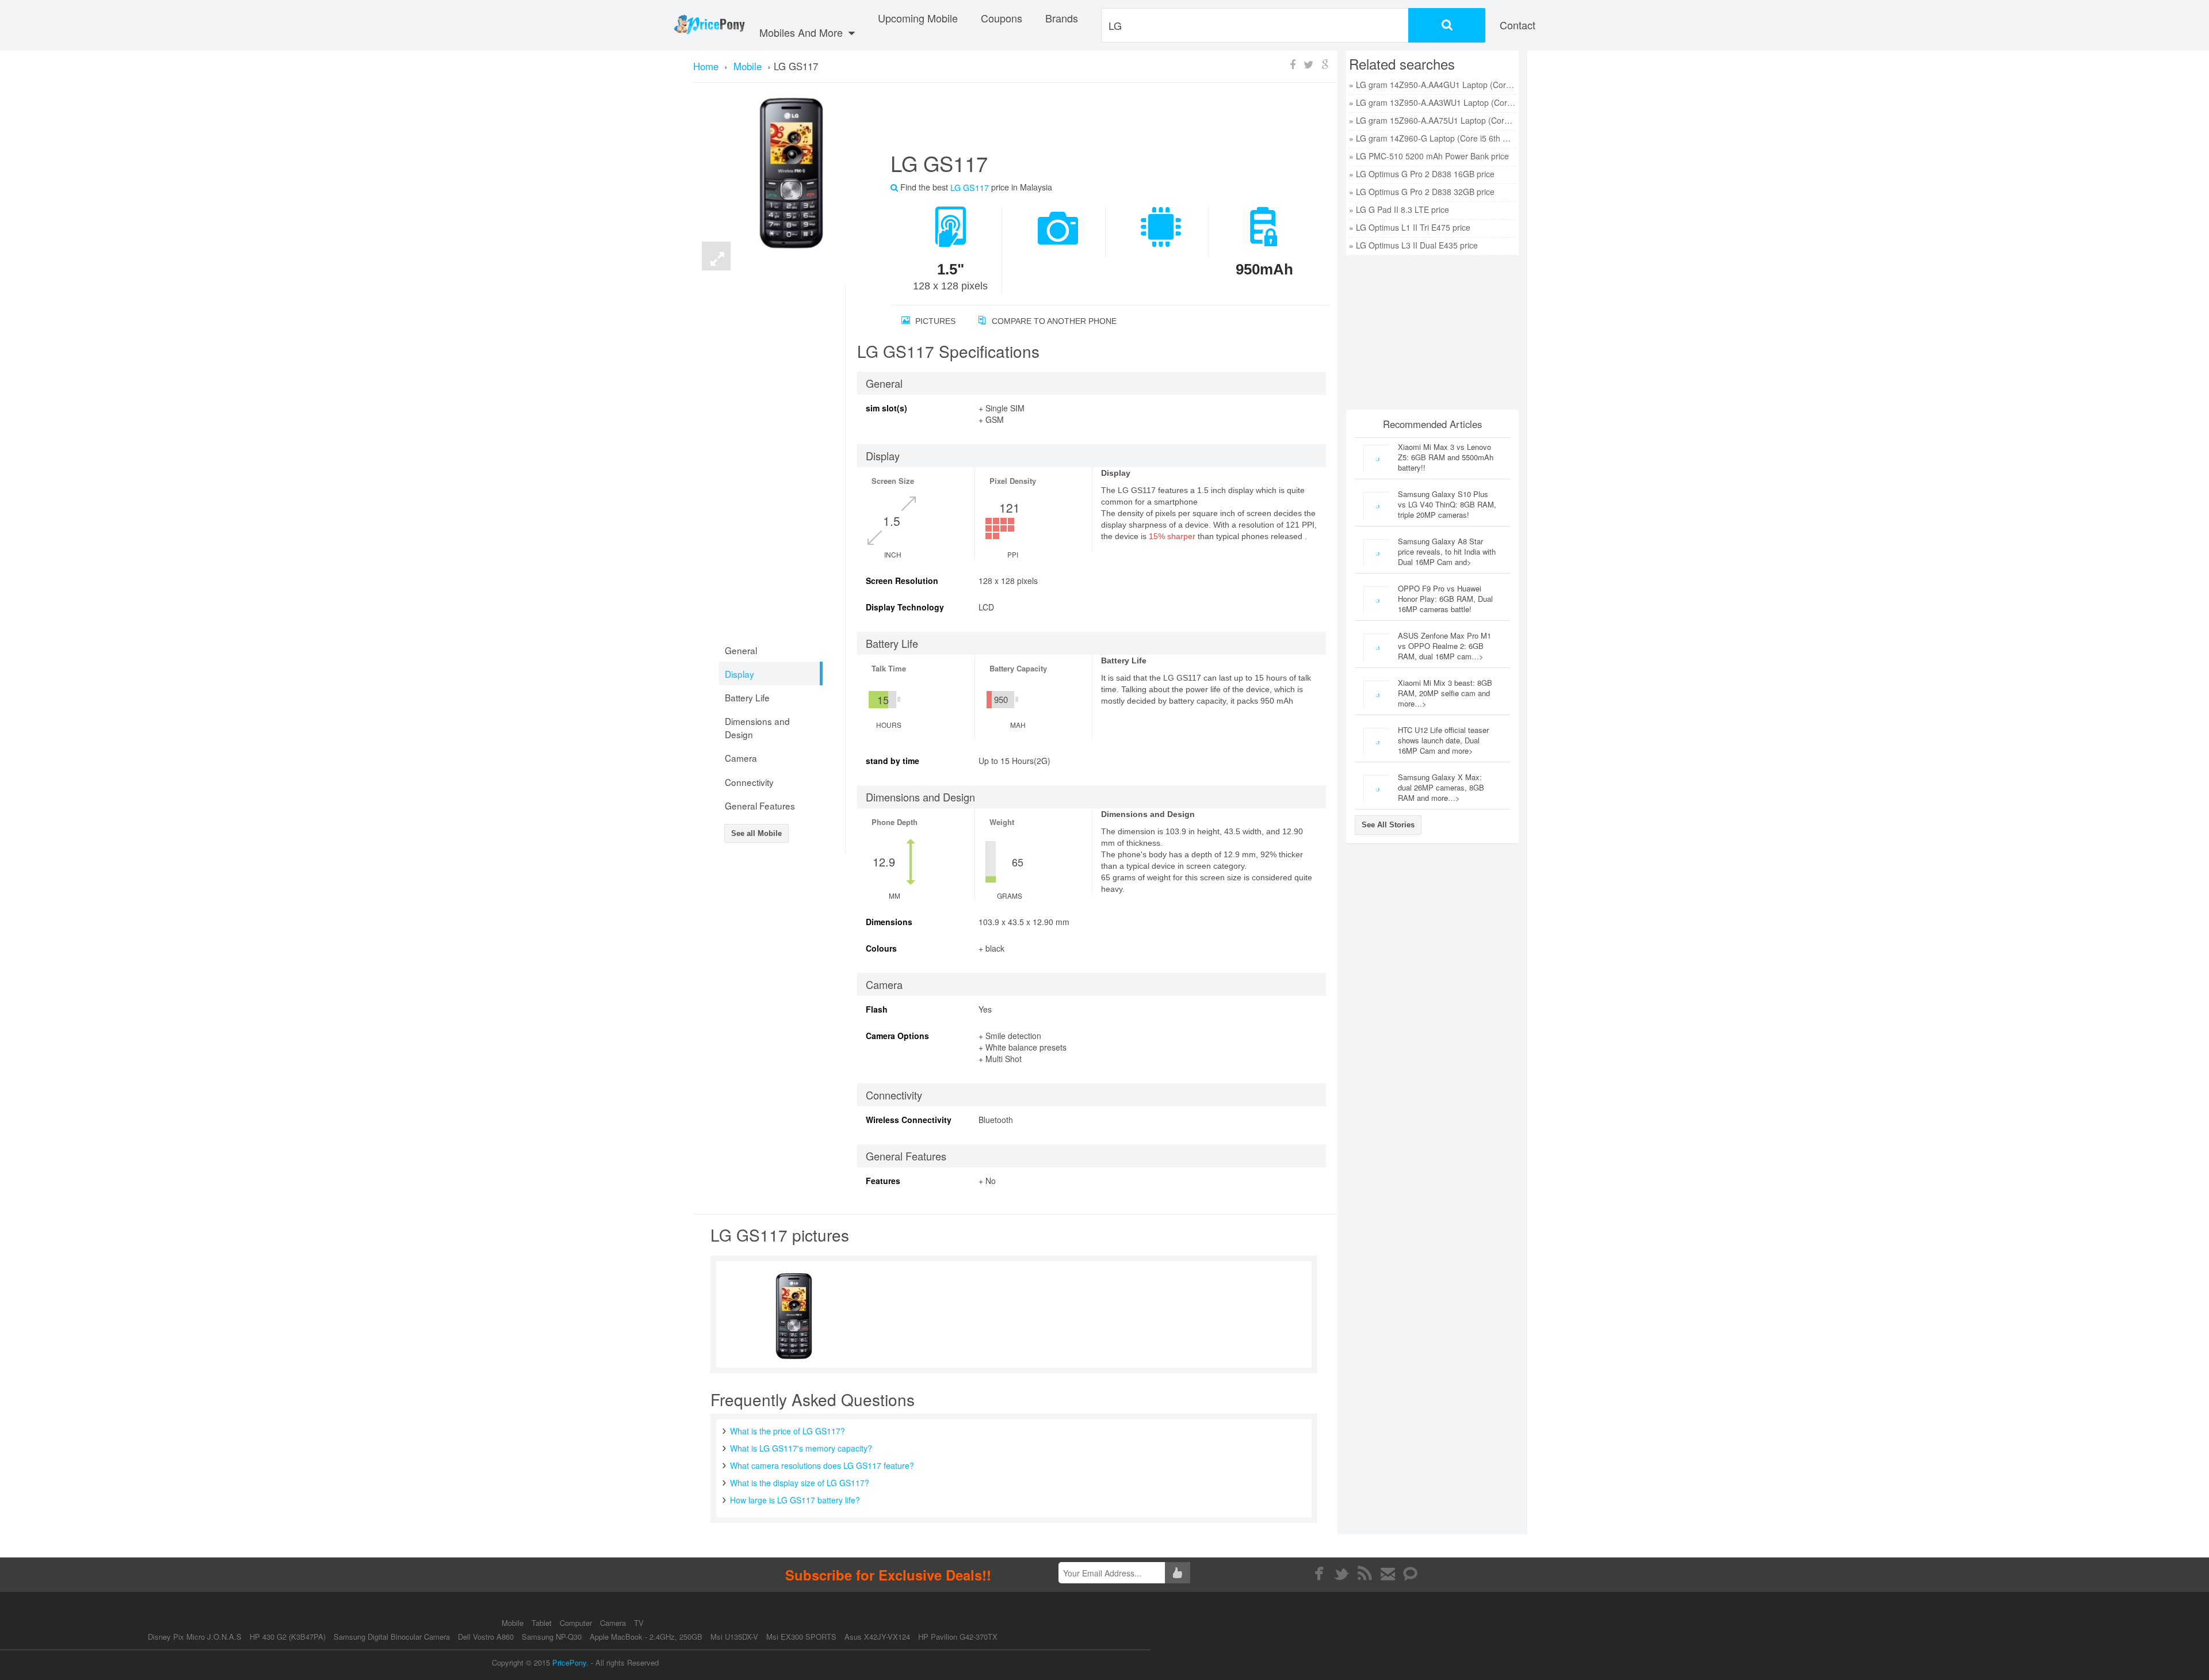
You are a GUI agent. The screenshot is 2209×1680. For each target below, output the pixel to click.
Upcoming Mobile (918, 18)
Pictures (934, 321)
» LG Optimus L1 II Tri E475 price (1410, 227)
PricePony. (570, 1662)
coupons (1002, 18)
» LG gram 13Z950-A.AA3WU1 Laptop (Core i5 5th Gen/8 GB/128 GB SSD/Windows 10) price (1432, 102)
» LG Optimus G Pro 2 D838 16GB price (1422, 174)
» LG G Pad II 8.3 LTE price (1399, 209)
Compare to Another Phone (1053, 321)
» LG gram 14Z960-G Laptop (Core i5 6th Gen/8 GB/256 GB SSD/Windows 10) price (1432, 138)
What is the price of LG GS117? (788, 1431)
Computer (577, 1623)
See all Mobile (756, 833)
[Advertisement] (1096, 121)
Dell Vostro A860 (486, 1637)
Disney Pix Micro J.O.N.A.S (195, 1637)
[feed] (1365, 1574)
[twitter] (1342, 1574)
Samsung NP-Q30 (552, 1637)
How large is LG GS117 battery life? (795, 1500)
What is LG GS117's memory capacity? (801, 1448)
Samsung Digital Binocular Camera (392, 1637)
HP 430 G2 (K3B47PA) (288, 1637)
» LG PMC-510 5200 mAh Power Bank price (1429, 156)
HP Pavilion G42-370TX (958, 1637)
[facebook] (1319, 1574)
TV (639, 1623)
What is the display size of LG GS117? (800, 1483)
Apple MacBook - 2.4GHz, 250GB (646, 1637)
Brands (1062, 18)
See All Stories (1388, 825)
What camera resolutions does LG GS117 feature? (822, 1465)
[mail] (1388, 1574)
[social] (1411, 1574)
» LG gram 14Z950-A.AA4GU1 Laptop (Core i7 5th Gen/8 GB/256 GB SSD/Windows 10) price (1432, 85)
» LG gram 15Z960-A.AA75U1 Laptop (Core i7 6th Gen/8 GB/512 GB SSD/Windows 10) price (1432, 120)
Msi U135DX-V (734, 1637)
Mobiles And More (802, 32)
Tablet (543, 1623)
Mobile (514, 1623)
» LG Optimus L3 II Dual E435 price (1413, 245)
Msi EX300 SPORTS (801, 1637)
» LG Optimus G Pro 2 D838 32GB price (1422, 192)
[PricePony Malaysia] (709, 25)
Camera (614, 1623)
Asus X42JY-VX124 (877, 1637)
